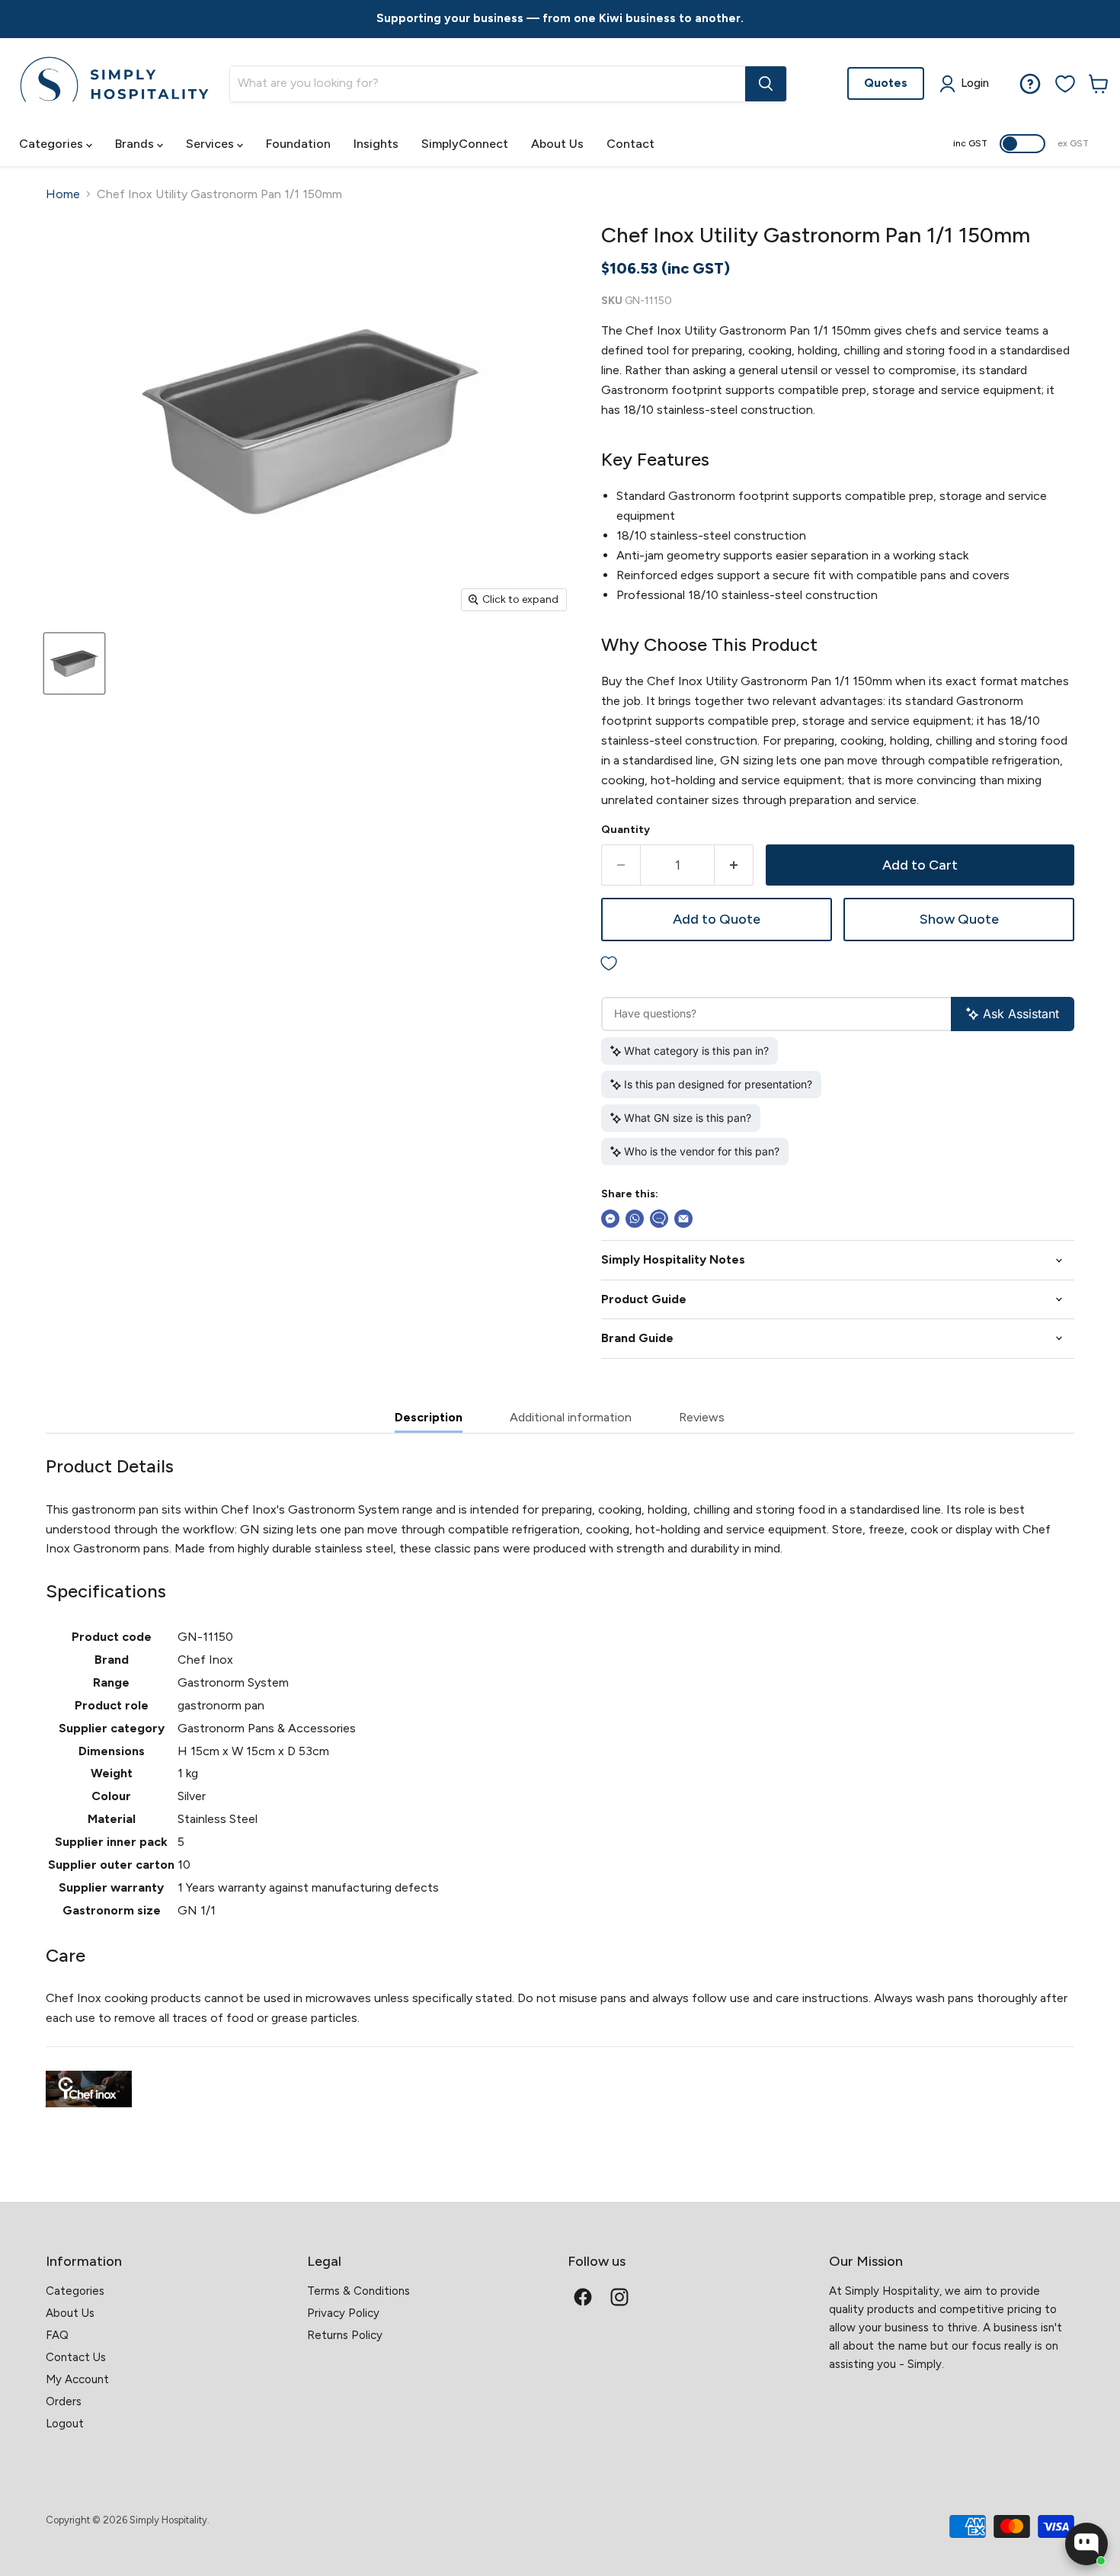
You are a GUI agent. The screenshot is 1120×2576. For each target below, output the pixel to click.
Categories (53, 144)
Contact (630, 144)
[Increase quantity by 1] (734, 865)
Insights (376, 144)
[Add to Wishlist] (838, 964)
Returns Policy (345, 2335)
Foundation (298, 144)
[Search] (766, 84)
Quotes (886, 83)
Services (211, 144)
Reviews (702, 1417)
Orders (64, 2401)
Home (63, 194)
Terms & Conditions (358, 2291)
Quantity (626, 830)
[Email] (683, 1219)
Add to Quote (717, 919)
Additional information (571, 1417)
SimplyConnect (465, 144)
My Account (77, 2379)
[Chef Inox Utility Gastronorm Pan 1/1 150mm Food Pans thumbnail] (74, 663)
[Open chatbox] (1086, 2544)
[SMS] (659, 1219)
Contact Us (76, 2357)
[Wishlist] (1065, 84)
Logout (65, 2424)
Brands (136, 144)
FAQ (57, 2335)
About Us (557, 144)
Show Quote (959, 919)
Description (429, 1417)
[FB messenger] (610, 1219)
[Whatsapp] (635, 1219)
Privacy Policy (343, 2313)
